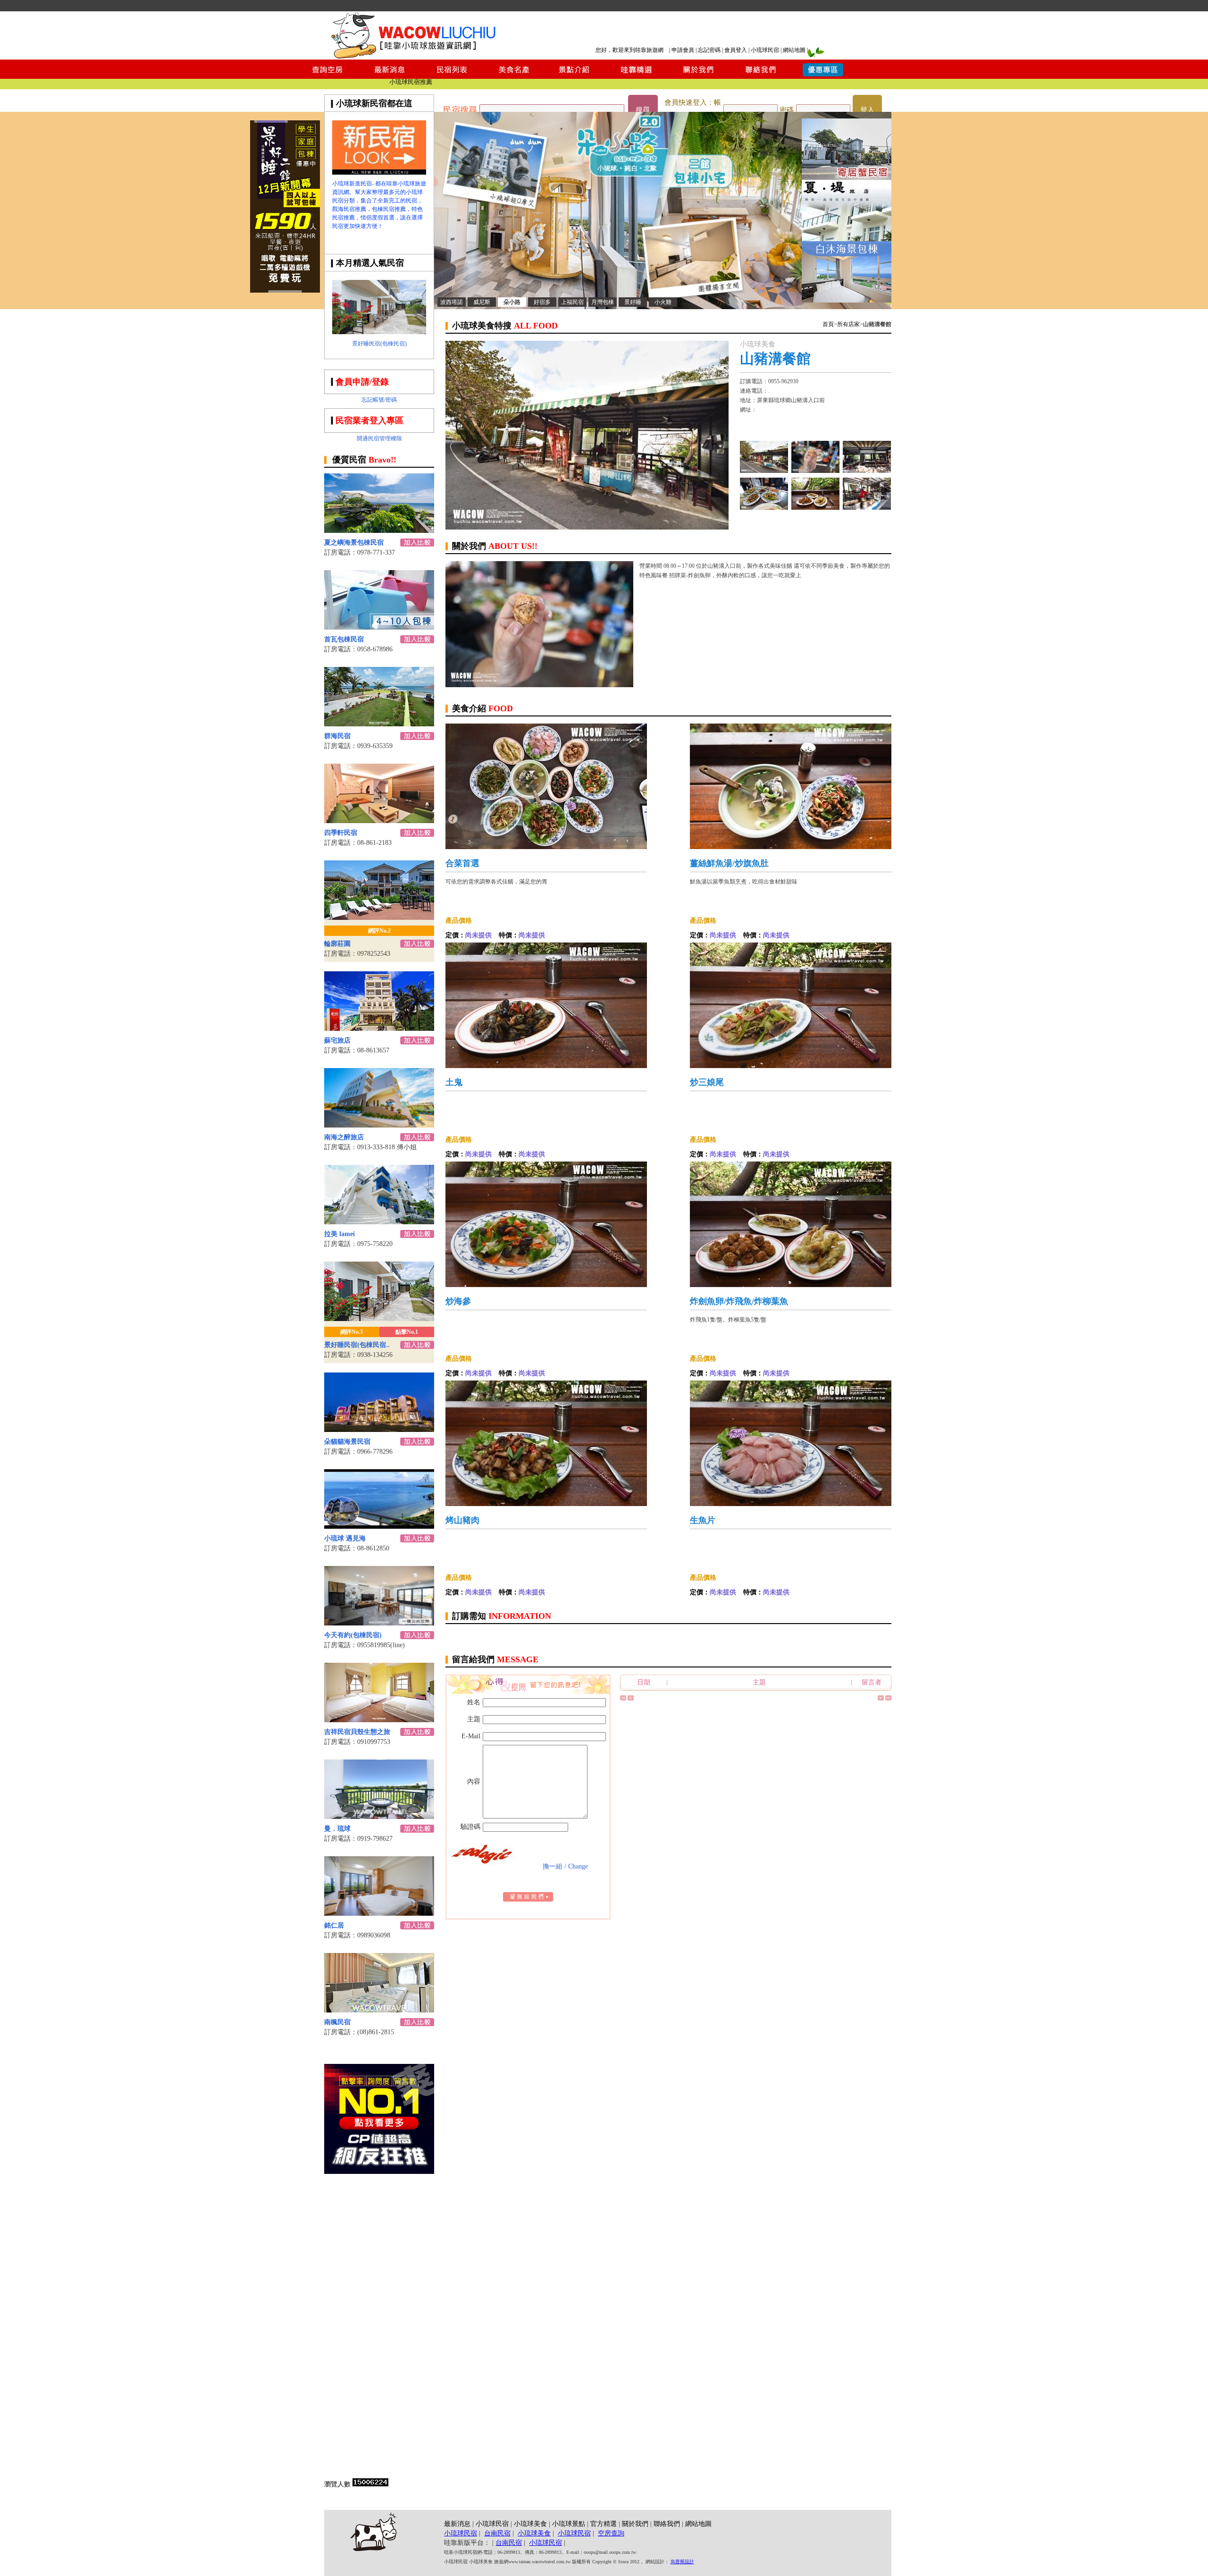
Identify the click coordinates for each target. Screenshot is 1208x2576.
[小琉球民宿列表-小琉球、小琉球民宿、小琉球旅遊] (452, 76)
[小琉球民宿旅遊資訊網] (413, 57)
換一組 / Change (565, 1866)
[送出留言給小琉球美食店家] (528, 1899)
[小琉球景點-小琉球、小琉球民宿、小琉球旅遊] (575, 76)
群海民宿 (337, 736)
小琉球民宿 (765, 50)
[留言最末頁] (888, 1699)
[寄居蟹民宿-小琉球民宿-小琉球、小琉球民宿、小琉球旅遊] (847, 177)
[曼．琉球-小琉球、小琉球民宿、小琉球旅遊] (379, 1816)
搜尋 (643, 110)
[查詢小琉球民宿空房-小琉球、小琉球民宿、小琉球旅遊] (327, 76)
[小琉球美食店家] (764, 470)
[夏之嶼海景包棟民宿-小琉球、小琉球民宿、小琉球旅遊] (379, 530)
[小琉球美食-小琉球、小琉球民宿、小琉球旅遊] (513, 76)
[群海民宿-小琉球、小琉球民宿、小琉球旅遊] (379, 724)
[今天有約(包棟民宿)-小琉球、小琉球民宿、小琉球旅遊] (379, 1623)
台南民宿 (497, 2533)
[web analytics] (370, 2484)
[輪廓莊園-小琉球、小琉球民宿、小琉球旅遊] (379, 917)
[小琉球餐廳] (867, 470)
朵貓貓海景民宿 (347, 1442)
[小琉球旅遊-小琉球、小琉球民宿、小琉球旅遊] (379, 172)
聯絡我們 (667, 2524)
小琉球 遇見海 (345, 1538)
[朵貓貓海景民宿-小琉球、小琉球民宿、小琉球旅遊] (379, 1429)
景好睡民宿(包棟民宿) (379, 344)
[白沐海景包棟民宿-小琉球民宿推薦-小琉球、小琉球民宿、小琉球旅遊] (847, 300)
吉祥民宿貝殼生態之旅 (357, 1732)
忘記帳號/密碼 (379, 400)
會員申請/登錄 (362, 382)
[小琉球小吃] (764, 507)
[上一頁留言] (631, 1699)
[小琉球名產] (815, 507)
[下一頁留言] (881, 1699)
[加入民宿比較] (417, 544)
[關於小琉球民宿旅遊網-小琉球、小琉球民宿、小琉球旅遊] (698, 76)
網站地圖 (794, 50)
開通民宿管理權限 (379, 438)
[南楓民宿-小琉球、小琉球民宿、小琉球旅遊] (379, 2010)
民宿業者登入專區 (369, 421)
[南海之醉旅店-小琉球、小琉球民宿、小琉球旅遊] (379, 1125)
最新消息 (457, 2524)
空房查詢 (611, 2533)
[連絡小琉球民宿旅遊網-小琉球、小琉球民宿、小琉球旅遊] (761, 76)
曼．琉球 (337, 1829)
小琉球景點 (569, 2524)
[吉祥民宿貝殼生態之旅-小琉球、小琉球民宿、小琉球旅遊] (379, 1720)
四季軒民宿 (341, 833)
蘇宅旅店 (337, 1040)
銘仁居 (334, 1925)
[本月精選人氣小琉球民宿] (379, 332)
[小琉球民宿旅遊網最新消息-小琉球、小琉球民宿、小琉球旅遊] (390, 76)
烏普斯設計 (682, 2562)
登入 (867, 110)
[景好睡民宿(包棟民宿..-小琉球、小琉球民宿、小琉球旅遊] (379, 1318)
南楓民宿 (337, 2022)
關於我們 (635, 2524)
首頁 (828, 324)
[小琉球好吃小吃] (867, 507)
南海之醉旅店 (344, 1137)
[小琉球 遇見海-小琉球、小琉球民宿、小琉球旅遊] (379, 1526)
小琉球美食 (530, 2524)
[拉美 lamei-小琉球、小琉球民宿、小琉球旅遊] (379, 1222)
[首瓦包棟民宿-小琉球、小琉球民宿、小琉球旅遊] (379, 627)
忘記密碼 (709, 50)
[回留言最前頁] (623, 1699)
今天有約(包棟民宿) (353, 1635)
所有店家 (848, 324)
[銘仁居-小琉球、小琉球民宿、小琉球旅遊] (379, 1913)
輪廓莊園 (337, 944)
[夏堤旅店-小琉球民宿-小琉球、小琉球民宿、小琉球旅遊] (847, 239)
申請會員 (683, 50)
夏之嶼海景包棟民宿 (354, 543)
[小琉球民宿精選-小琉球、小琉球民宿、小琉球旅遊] (636, 76)
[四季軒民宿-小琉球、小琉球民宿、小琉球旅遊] (379, 821)
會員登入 (736, 50)
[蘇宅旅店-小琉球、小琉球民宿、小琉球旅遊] (379, 1028)
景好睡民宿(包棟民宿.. (357, 1345)
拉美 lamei (340, 1234)
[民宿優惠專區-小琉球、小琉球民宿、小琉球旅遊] (823, 76)
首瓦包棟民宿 (344, 639)
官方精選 (604, 2524)
